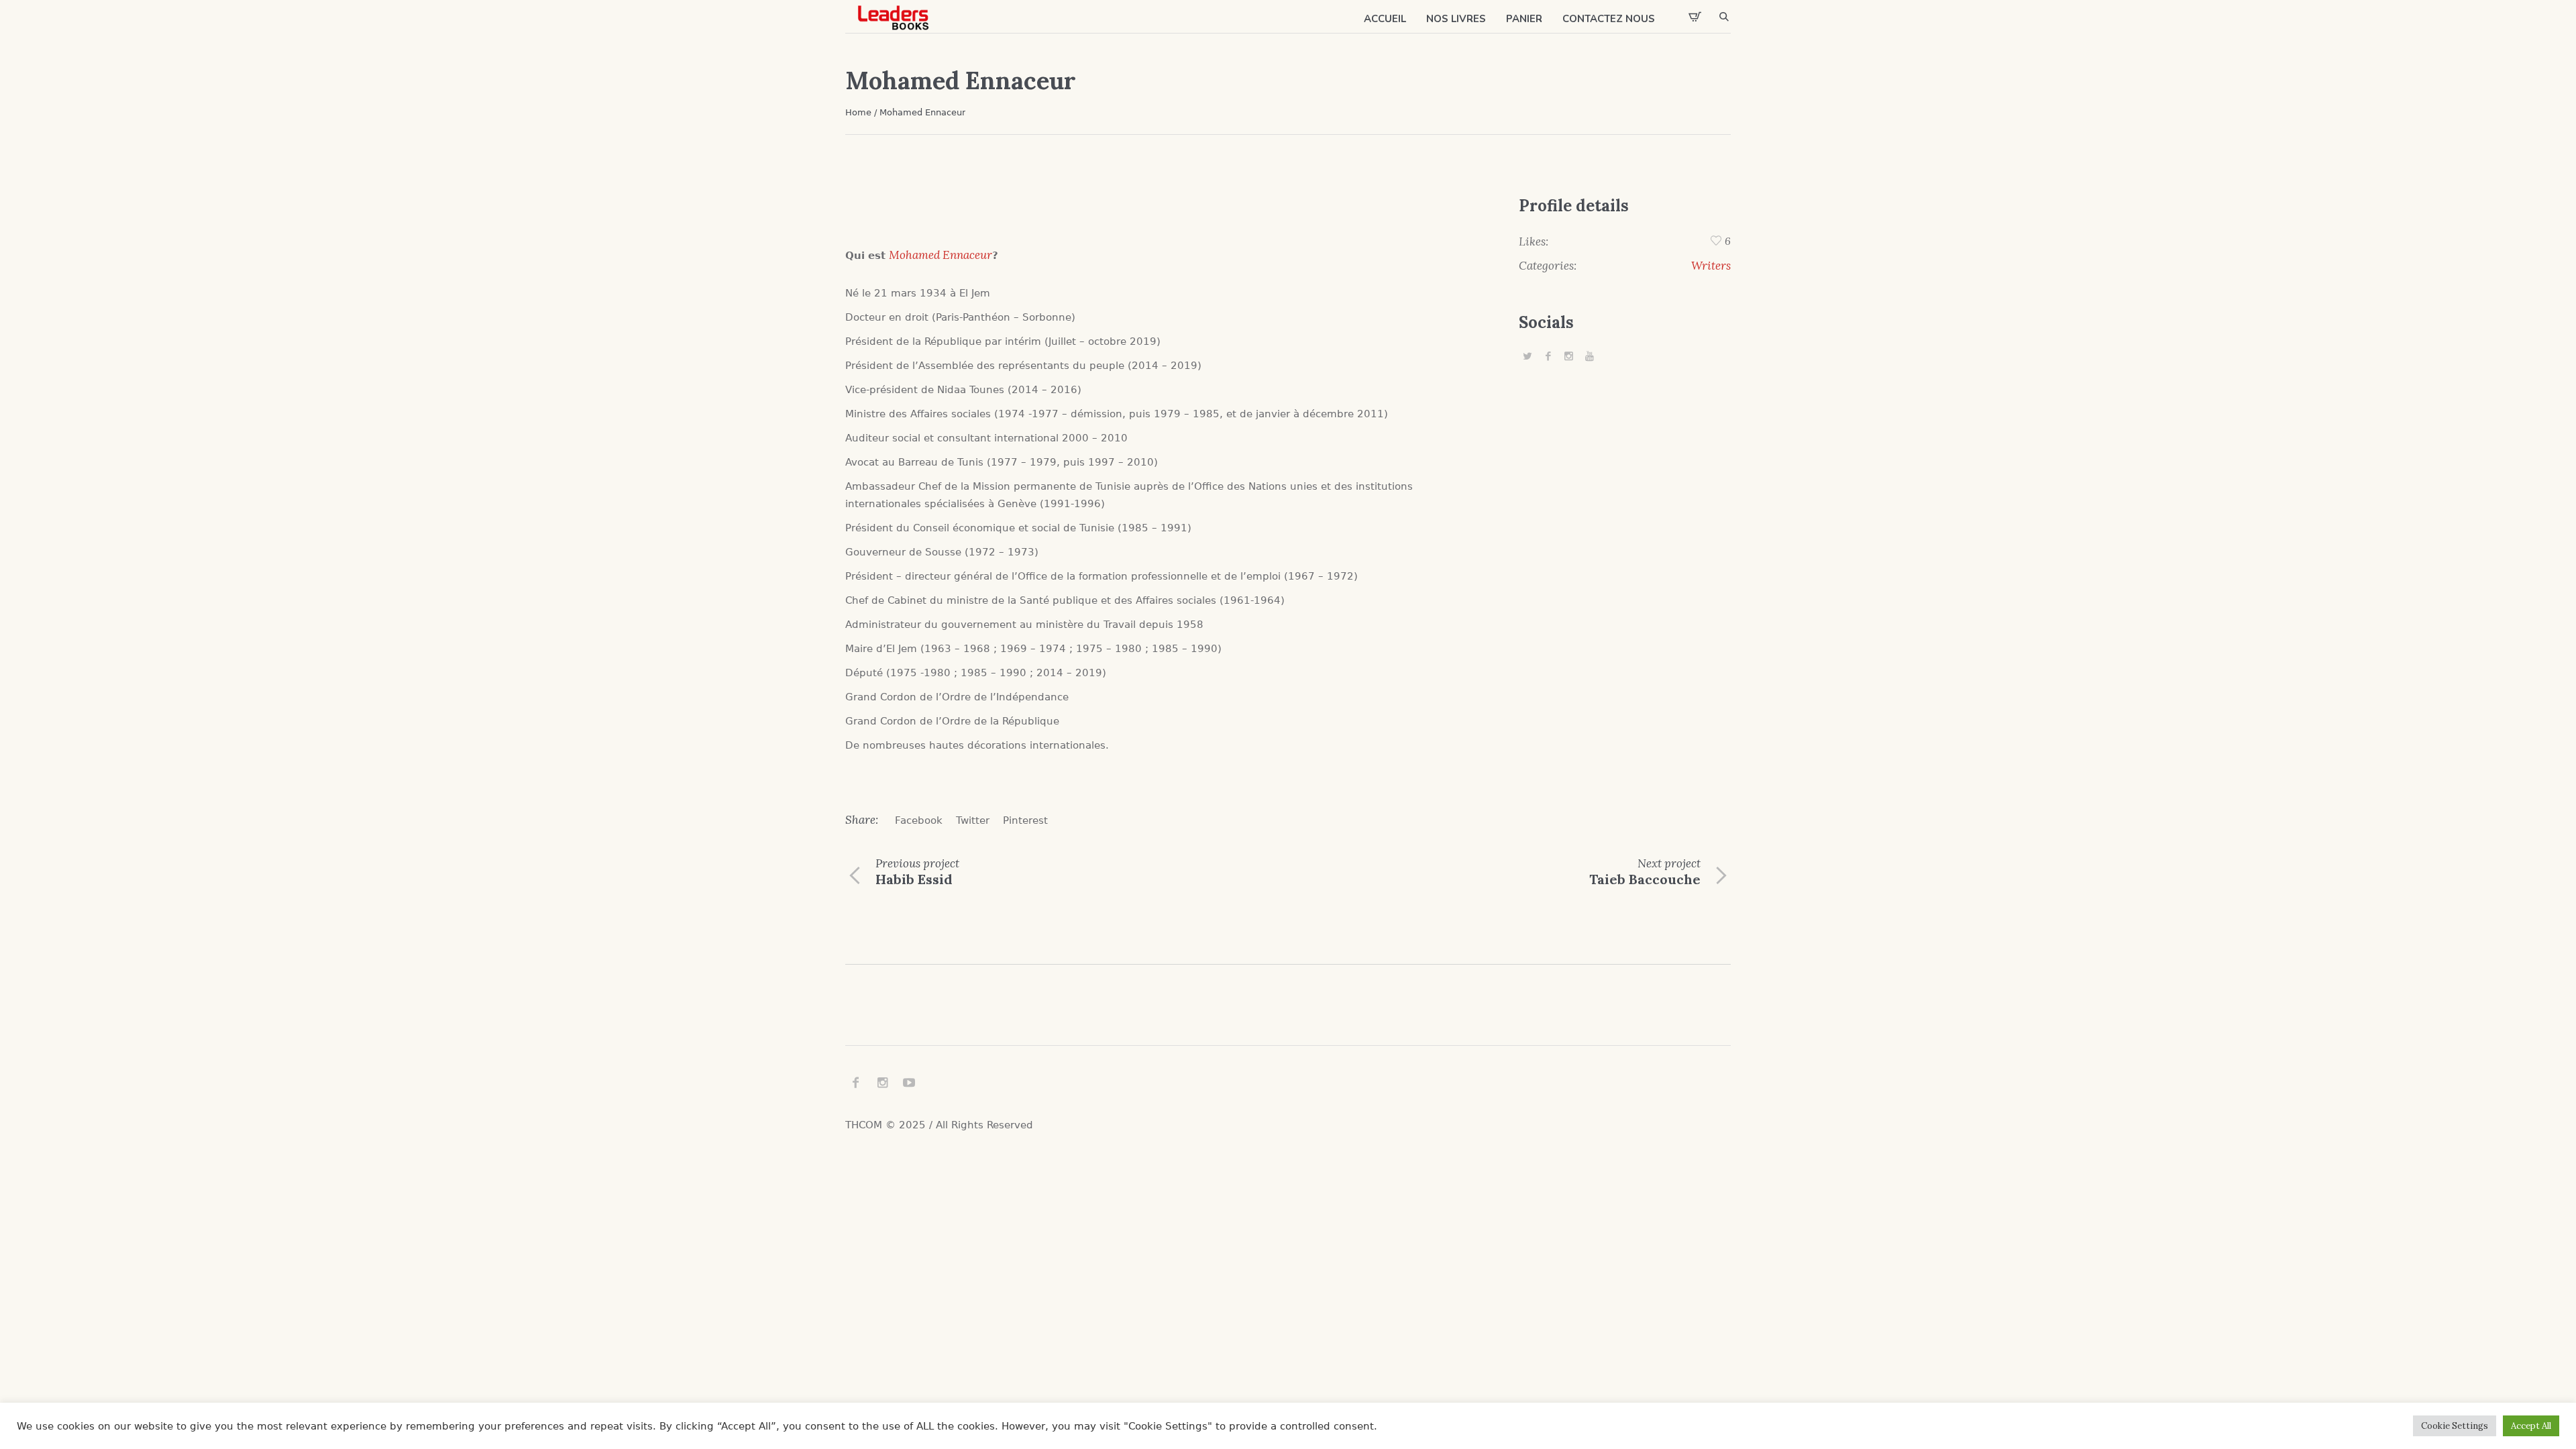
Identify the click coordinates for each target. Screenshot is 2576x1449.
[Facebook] (1548, 356)
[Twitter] (1527, 356)
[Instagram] (1569, 356)
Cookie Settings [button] (2455, 1426)
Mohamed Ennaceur (941, 255)
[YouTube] (1590, 356)
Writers (1711, 266)
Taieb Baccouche (1645, 879)
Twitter (973, 820)
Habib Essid (914, 879)
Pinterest (1025, 820)
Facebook (919, 820)
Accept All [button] (2531, 1426)
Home (858, 112)
